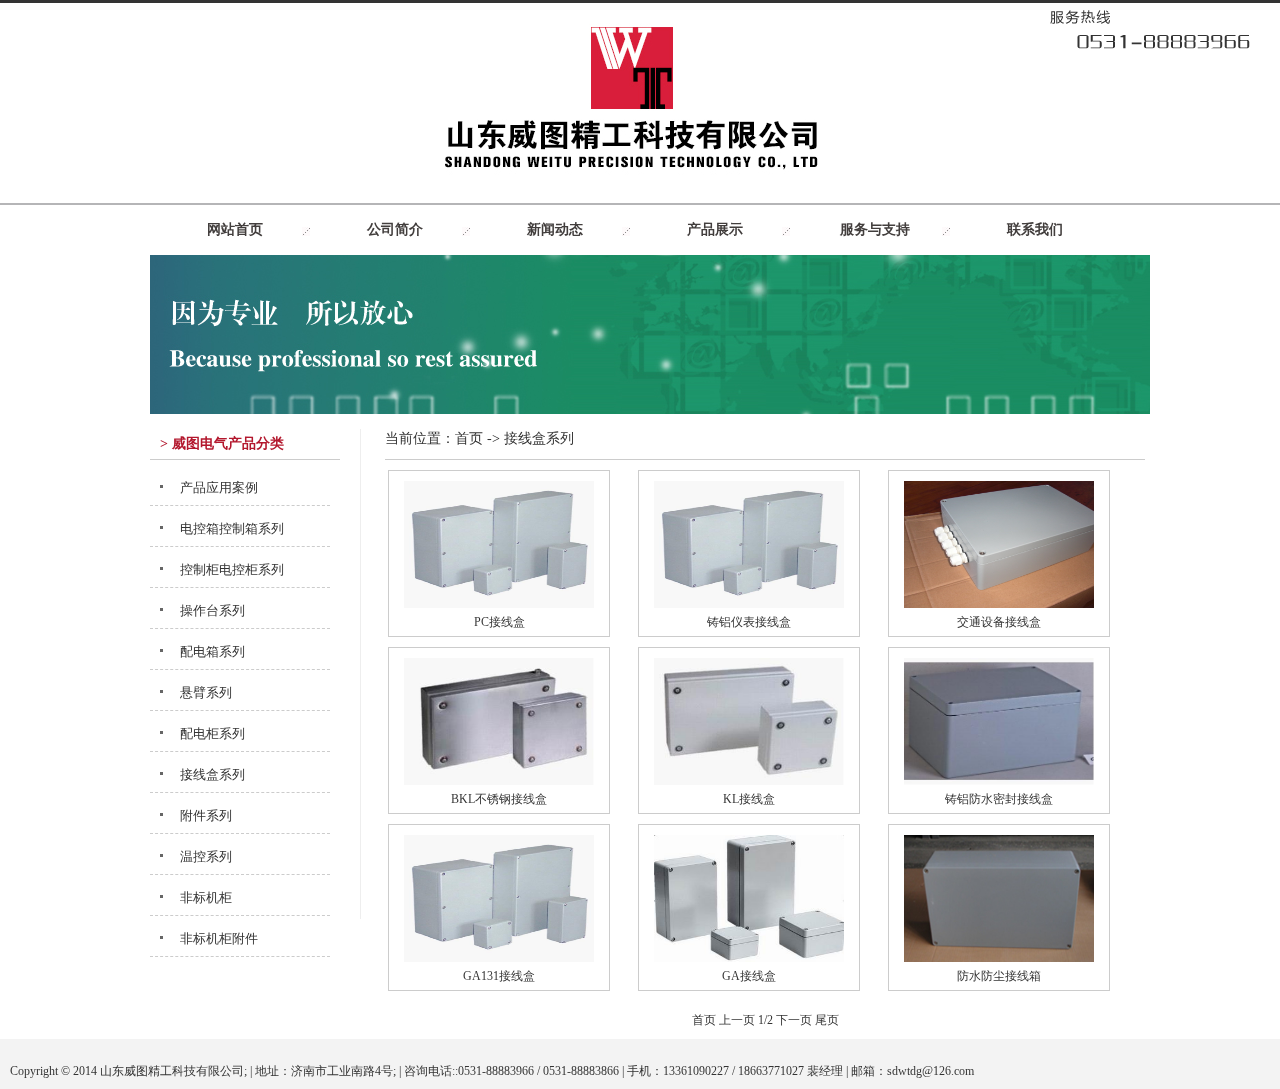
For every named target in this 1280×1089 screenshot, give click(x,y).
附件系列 (206, 815)
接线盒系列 (212, 774)
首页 (469, 438)
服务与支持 (875, 229)
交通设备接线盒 (999, 622)
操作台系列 (212, 610)
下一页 (794, 1020)
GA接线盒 (749, 976)
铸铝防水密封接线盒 (999, 799)
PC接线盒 (499, 622)
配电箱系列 (212, 651)
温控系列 (206, 856)
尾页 (827, 1020)
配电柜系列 (212, 733)
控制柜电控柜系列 (232, 569)
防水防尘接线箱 (999, 976)
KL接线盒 (749, 799)
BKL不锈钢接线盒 (499, 799)
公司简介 (395, 229)
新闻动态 (555, 229)
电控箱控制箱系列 (232, 528)
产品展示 (715, 229)
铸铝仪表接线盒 (749, 622)
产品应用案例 (219, 487)
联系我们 (1035, 229)
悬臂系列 (206, 692)
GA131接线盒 (499, 976)
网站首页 (235, 229)
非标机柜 (206, 897)
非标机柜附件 (219, 938)
